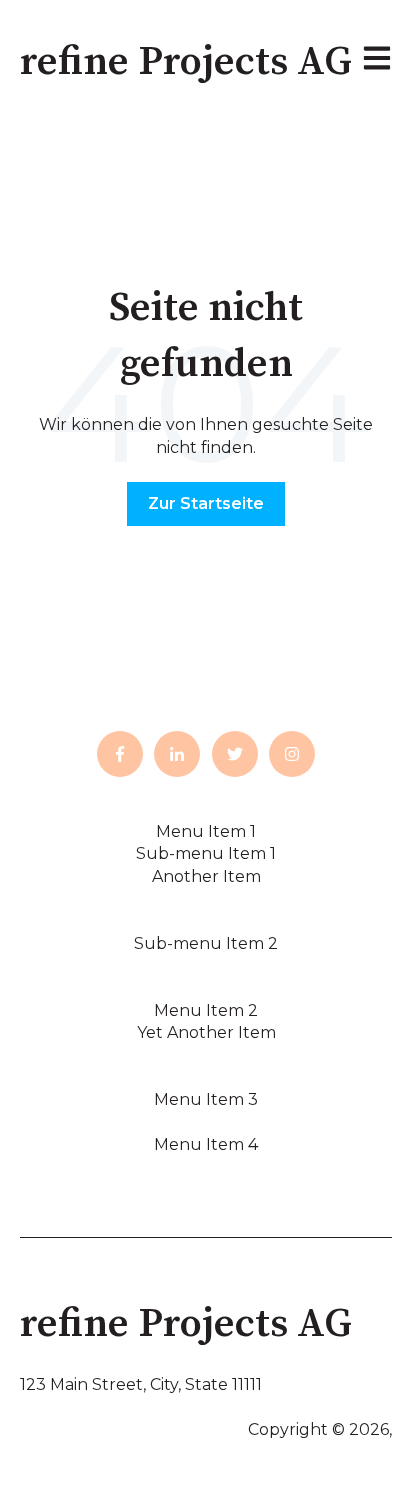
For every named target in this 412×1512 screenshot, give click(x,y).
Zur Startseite (206, 503)
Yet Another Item (206, 1032)
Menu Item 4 (206, 1144)
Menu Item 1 (206, 831)
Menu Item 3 (206, 1099)
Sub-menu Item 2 (206, 943)
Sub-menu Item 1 (206, 853)
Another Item (206, 876)
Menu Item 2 (206, 1010)
